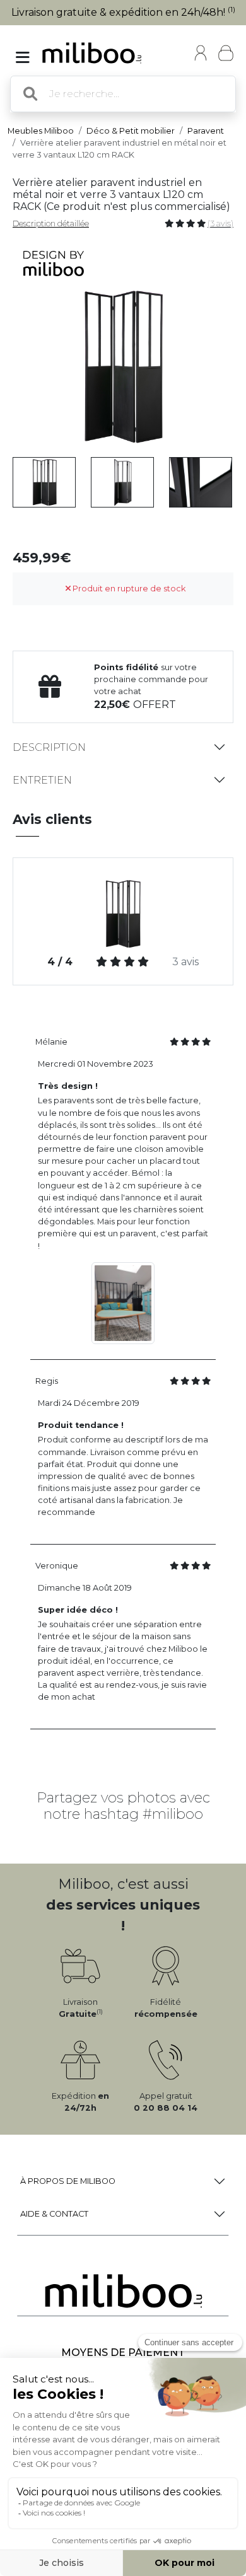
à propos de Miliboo (68, 2181)
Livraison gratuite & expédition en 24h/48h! (123, 12)
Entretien (42, 780)
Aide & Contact (54, 2214)
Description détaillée (51, 223)
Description (49, 747)
